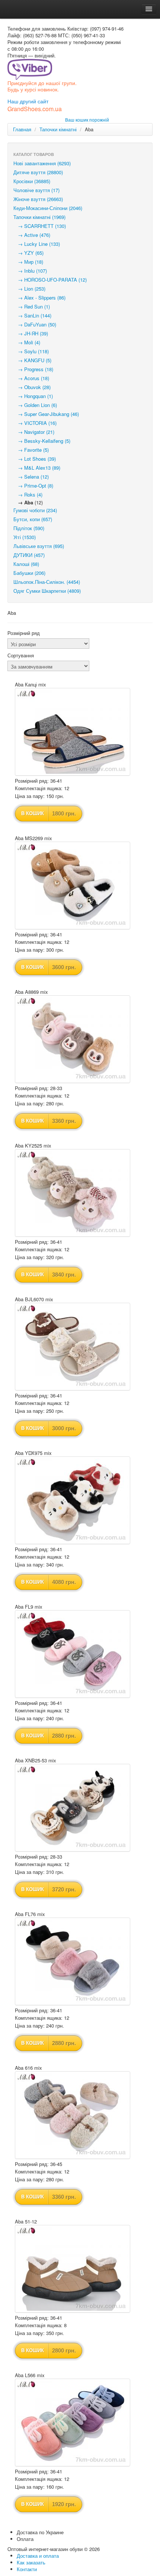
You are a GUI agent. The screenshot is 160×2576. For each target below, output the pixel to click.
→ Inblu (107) (30, 271)
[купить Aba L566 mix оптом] (73, 2422)
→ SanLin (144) (32, 315)
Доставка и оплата (38, 2556)
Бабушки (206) (29, 573)
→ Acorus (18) (31, 378)
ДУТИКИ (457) (29, 555)
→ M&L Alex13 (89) (37, 468)
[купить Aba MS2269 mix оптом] (73, 885)
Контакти (27, 2569)
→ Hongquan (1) (33, 396)
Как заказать (31, 2562)
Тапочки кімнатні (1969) (39, 217)
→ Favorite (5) (31, 450)
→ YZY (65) (28, 253)
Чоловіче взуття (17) (36, 190)
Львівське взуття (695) (39, 546)
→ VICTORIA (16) (35, 423)
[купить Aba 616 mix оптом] (73, 2115)
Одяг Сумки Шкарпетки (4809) (47, 591)
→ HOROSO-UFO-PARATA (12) (50, 280)
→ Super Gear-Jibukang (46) (46, 414)
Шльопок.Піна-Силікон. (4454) (47, 582)
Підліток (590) (29, 528)
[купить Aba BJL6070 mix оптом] (73, 1347)
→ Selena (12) (31, 477)
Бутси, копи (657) (33, 519)
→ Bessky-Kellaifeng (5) (42, 441)
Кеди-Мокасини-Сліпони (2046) (48, 208)
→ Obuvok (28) (32, 387)
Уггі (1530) (25, 537)
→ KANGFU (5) (32, 360)
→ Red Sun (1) (32, 306)
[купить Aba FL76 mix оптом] (73, 1961)
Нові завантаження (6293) (42, 163)
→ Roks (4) (28, 494)
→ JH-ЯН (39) (31, 333)
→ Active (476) (32, 235)
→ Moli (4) (27, 342)
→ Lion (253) (29, 289)
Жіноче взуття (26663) (38, 199)
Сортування (21, 655)
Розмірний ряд (24, 633)
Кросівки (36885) (32, 181)
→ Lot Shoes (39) (35, 459)
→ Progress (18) (33, 369)
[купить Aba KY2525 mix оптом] (73, 1193)
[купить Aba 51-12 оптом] (73, 2269)
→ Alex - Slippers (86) (39, 298)
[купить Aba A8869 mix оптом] (73, 1039)
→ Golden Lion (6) (35, 405)
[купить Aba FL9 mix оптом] (73, 1654)
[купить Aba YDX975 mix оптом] (73, 1500)
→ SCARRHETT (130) (40, 226)
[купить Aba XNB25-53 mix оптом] (73, 1808)
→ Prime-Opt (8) (33, 486)
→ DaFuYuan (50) (35, 324)
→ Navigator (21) (34, 432)
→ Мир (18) (28, 262)
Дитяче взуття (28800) (38, 172)
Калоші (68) (26, 564)
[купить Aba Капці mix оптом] (73, 732)
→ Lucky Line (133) (37, 244)
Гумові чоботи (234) (35, 510)
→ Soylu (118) (31, 351)
